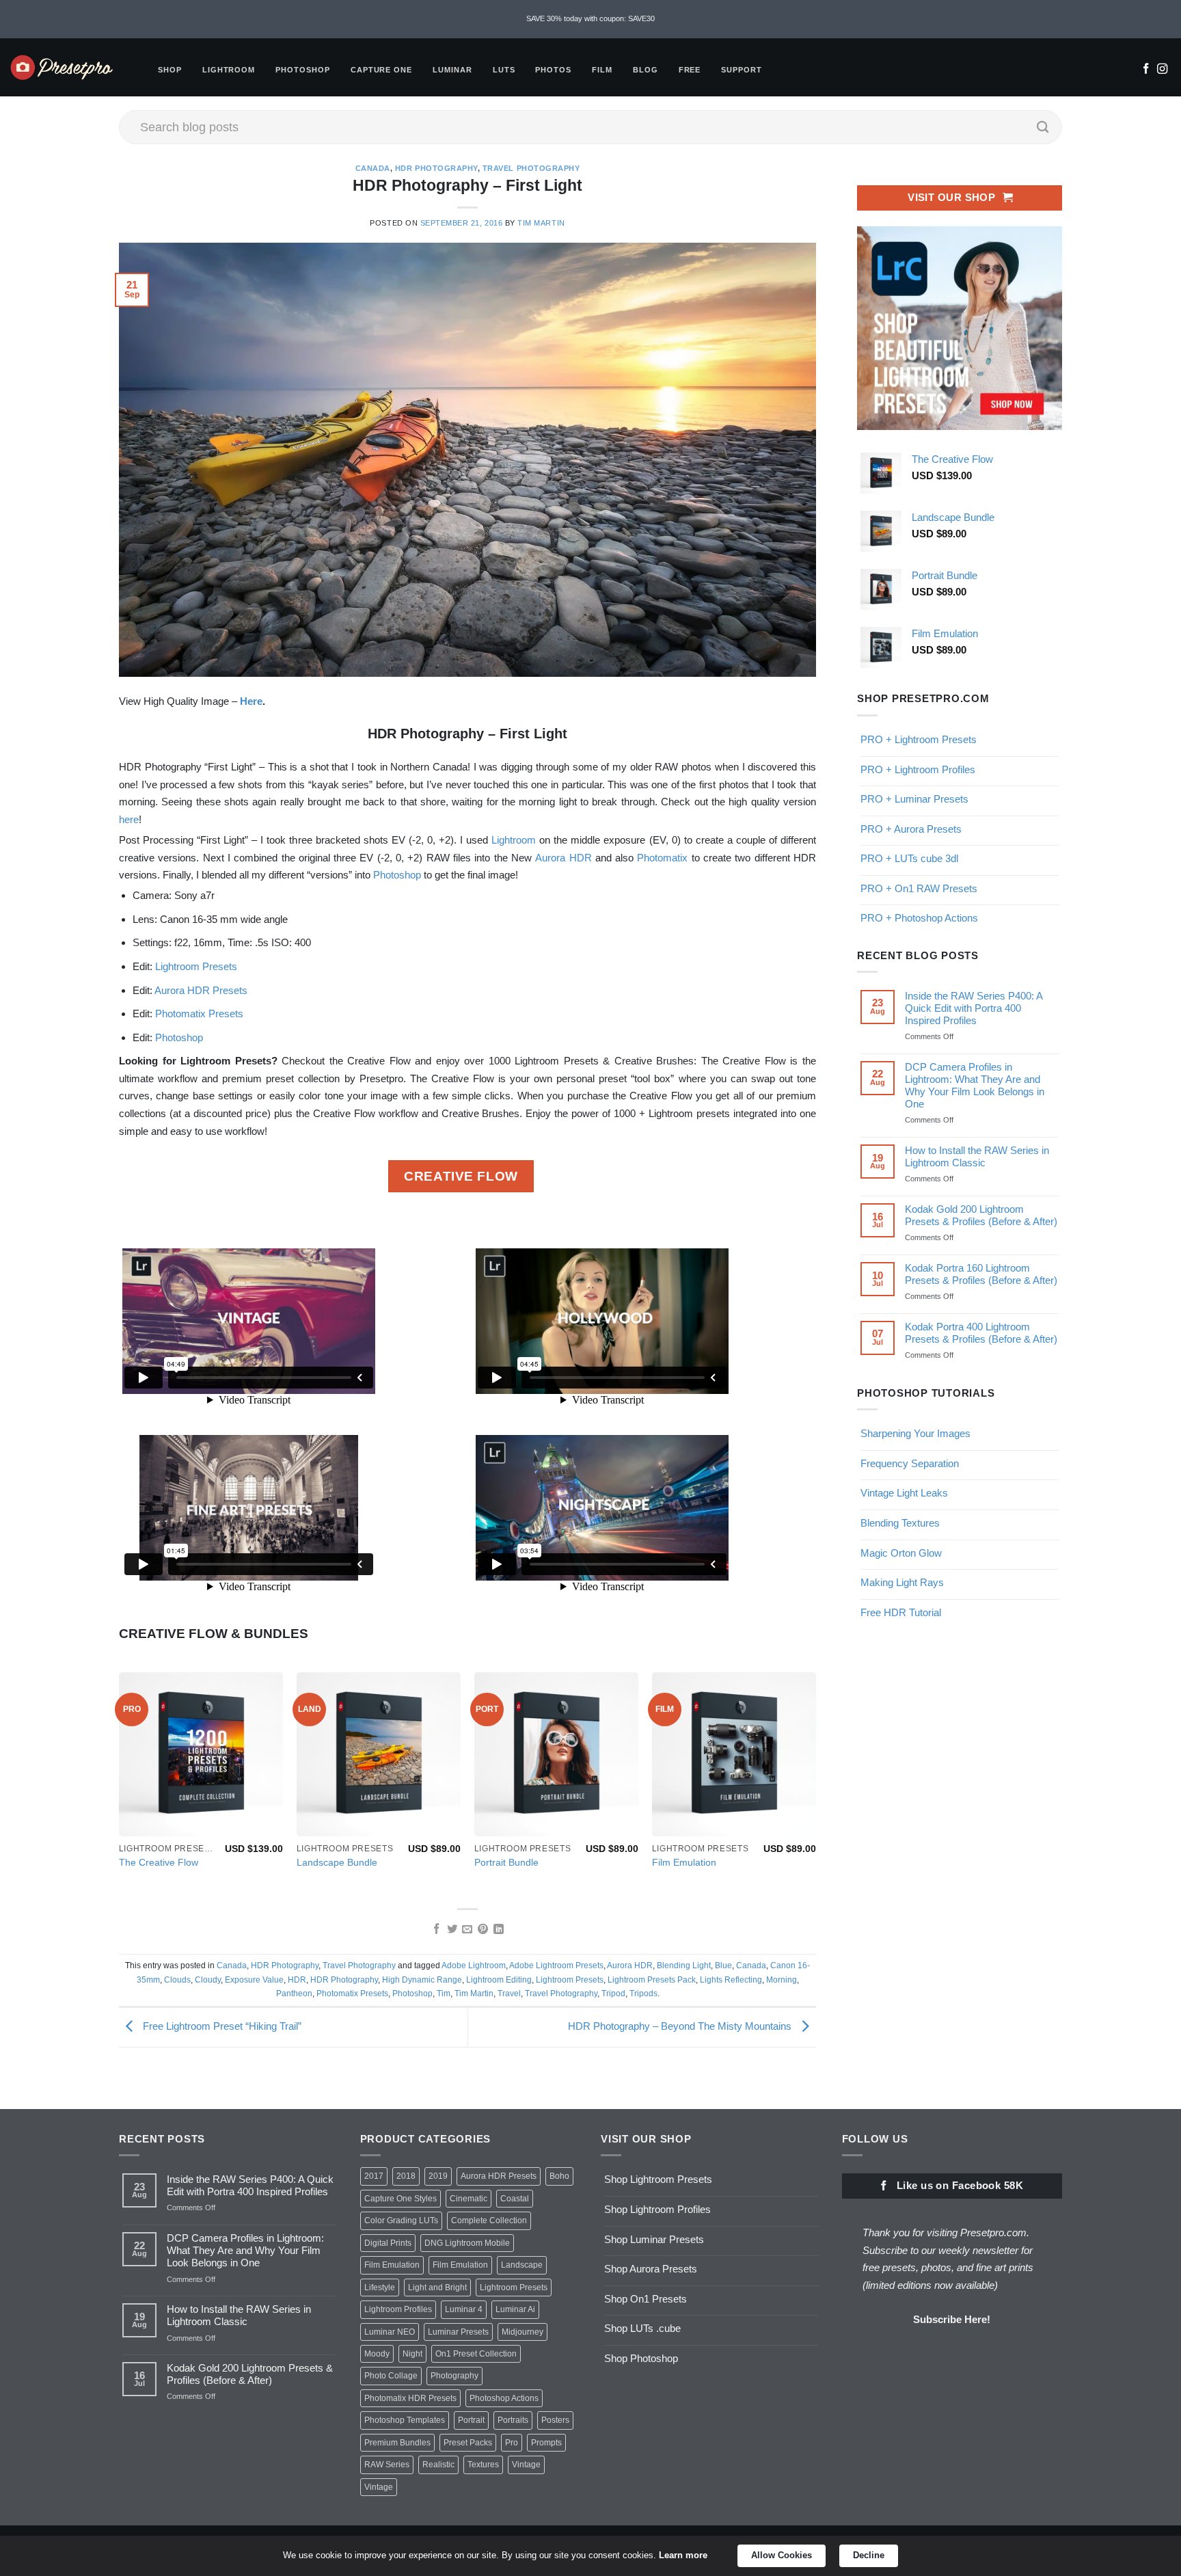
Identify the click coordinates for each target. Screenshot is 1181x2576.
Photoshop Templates (405, 2420)
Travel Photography (531, 168)
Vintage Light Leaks (904, 1493)
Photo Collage (391, 2376)
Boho (559, 2176)
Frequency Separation (910, 1463)
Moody (377, 2354)
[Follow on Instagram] (1162, 70)
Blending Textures (900, 1523)
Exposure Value (254, 1980)
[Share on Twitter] (451, 1930)
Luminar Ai (515, 2309)
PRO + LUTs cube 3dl (909, 858)
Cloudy (208, 1980)
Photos (553, 70)
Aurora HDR (563, 858)
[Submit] (1043, 127)
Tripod (613, 1994)
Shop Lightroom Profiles (657, 2209)
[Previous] (120, 1784)
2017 (374, 2176)
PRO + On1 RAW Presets (919, 888)
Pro (512, 2443)
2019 (438, 2176)
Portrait (471, 2420)
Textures (483, 2465)
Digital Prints (388, 2243)
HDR (297, 1980)
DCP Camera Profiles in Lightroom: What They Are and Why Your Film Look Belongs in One (975, 1085)
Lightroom (229, 70)
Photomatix (662, 858)
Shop (170, 70)
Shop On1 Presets (646, 2299)
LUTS (504, 70)
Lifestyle (380, 2287)
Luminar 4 (464, 2309)
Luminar (452, 70)
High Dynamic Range (422, 1980)
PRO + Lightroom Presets (919, 739)
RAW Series (387, 2465)
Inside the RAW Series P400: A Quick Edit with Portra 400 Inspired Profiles (974, 1008)
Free (690, 70)
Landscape (522, 2265)
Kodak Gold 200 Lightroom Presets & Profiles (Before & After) (981, 1215)
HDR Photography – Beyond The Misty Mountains (681, 2026)
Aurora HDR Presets (201, 990)
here (129, 819)
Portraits (513, 2420)
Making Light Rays (902, 1582)
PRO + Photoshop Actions (919, 918)
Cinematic (469, 2199)
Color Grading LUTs (401, 2221)
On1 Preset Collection (476, 2354)
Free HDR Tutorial (901, 1612)
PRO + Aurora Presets (911, 828)
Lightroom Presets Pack (652, 1980)
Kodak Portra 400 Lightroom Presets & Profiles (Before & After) (981, 1333)
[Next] (815, 1784)
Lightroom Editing (499, 1980)
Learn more (683, 2555)
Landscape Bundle (337, 1863)
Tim (444, 1994)
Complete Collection (489, 2221)
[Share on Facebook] (436, 1930)
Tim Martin (541, 223)
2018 (406, 2176)
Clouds (177, 1980)
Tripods (643, 1994)
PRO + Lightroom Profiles (918, 769)
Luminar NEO (390, 2332)
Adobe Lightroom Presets (556, 1965)
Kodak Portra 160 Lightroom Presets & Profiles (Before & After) (981, 1274)
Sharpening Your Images (915, 1433)
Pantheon (294, 1994)
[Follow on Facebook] (1146, 70)
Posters (555, 2420)
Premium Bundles (397, 2443)
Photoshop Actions (504, 2398)
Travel (509, 1994)
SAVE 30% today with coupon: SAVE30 (590, 18)
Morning (782, 1980)
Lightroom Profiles (398, 2309)
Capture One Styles (401, 2199)
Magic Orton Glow (901, 1552)
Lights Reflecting (731, 1980)
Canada (373, 168)
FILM (602, 70)
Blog (646, 70)
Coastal (515, 2199)
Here (251, 701)
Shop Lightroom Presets (658, 2179)
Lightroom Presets (196, 966)
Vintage (526, 2465)
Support (742, 70)
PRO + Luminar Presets (914, 799)
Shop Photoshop (641, 2358)
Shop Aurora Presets (651, 2269)
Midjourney (522, 2332)
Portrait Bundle (506, 1863)
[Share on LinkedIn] (499, 1930)
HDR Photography (436, 168)
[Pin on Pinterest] (483, 1930)
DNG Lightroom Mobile (467, 2243)
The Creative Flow (159, 1863)
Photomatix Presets (199, 1014)
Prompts (546, 2443)
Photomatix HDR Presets (410, 2398)
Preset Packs (468, 2443)
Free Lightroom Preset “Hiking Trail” (221, 2026)
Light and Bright (437, 2287)
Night (412, 2354)
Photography (454, 2376)
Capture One (381, 70)
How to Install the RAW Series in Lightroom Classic (977, 1156)
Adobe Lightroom (474, 1965)
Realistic (438, 2465)
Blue (723, 1965)
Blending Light (684, 1965)
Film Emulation (684, 1863)
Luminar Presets (458, 2332)
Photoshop (303, 70)
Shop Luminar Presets (654, 2239)
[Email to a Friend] (467, 1930)
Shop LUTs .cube (642, 2328)
